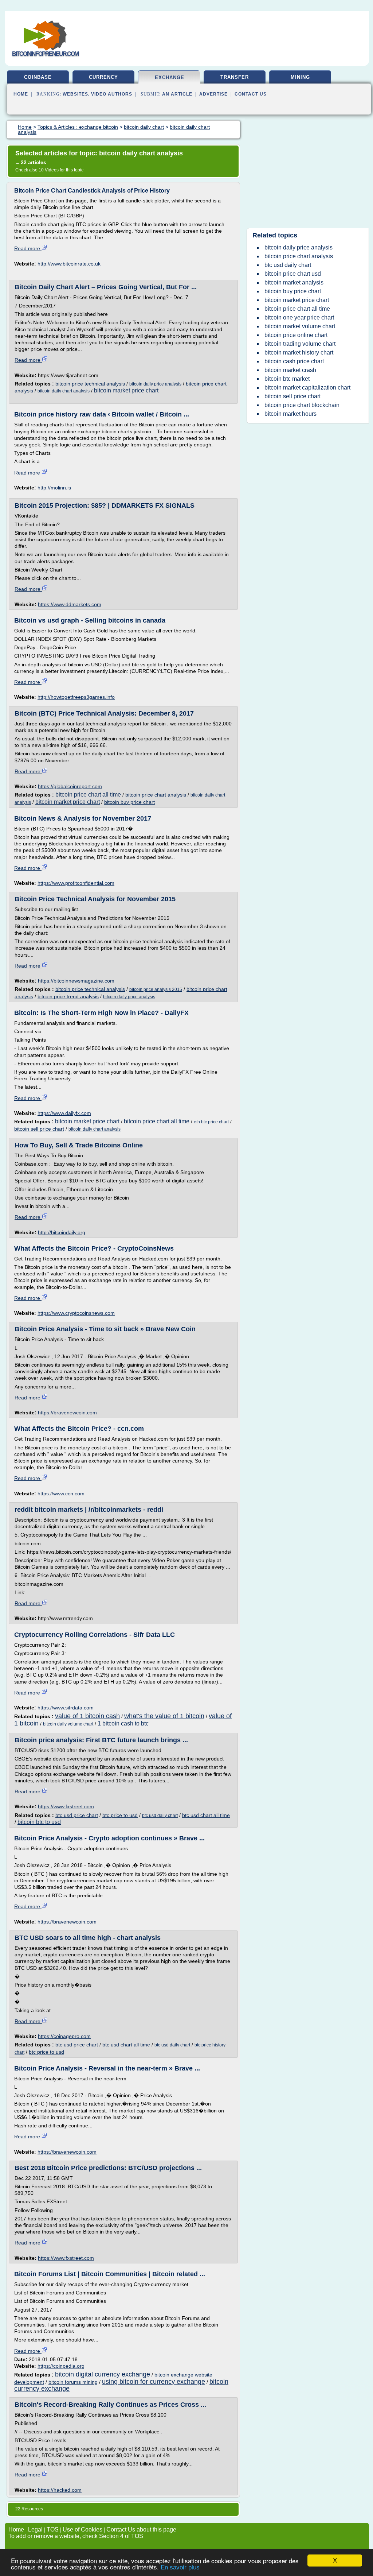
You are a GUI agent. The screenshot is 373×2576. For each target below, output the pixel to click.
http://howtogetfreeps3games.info (76, 697)
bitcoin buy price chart (129, 802)
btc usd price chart (77, 1815)
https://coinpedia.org (61, 2366)
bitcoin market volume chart (300, 326)
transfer (235, 77)
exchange (170, 78)
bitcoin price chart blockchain (302, 405)
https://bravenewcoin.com (67, 1413)
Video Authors (112, 94)
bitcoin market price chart (126, 390)
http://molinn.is (54, 488)
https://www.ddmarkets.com (70, 604)
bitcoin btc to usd (39, 1822)
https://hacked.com (60, 2490)
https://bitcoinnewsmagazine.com (76, 981)
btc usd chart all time (206, 1815)
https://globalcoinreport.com (70, 786)
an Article (177, 94)
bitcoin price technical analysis (90, 384)
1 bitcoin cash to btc (123, 1723)
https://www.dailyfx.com (64, 1113)
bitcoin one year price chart (299, 317)
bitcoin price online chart (296, 335)
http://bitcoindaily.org (62, 1232)
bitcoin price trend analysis (68, 996)
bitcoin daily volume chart (68, 1724)
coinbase (38, 77)
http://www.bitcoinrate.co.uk (69, 264)
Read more (28, 248)
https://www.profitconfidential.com (76, 883)
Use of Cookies (83, 2529)
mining (300, 77)
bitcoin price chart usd (293, 274)
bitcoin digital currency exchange (103, 2374)
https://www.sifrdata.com (66, 1708)
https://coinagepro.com (64, 2036)
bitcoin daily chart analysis (64, 391)
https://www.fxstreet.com (66, 1806)
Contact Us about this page (141, 2529)
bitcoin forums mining (73, 2382)
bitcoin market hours (290, 414)
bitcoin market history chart (299, 352)
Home (21, 94)
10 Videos (49, 170)
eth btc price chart (211, 1122)
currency (103, 77)
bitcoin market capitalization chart (307, 388)
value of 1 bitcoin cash (87, 1716)
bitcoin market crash (290, 370)
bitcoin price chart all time (88, 795)
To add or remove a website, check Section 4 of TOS (76, 2536)
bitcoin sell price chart (39, 1129)
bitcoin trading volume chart (300, 344)
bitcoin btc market (287, 379)
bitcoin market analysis (294, 282)
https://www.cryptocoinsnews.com (76, 1313)
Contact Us (251, 94)
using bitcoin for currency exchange (154, 2382)
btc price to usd (120, 1815)
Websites (75, 94)
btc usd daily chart (160, 1816)
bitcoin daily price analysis (155, 384)
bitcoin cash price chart (294, 361)
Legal (35, 2529)
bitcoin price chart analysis (156, 795)
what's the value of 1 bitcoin (164, 1716)
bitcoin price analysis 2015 (156, 989)
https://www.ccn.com (61, 1494)
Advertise (213, 94)
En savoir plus (180, 2567)
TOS (53, 2529)
